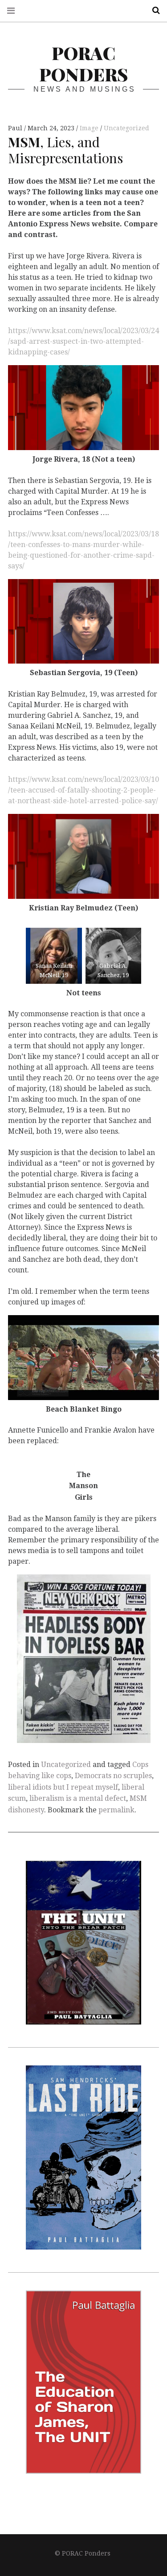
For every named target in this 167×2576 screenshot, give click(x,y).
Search (153, 10)
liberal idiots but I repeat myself (63, 1787)
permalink (116, 1810)
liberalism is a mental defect (78, 1798)
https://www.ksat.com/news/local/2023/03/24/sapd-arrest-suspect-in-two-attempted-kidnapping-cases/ (83, 341)
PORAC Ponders (83, 63)
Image (90, 128)
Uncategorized (126, 128)
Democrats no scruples (113, 1776)
